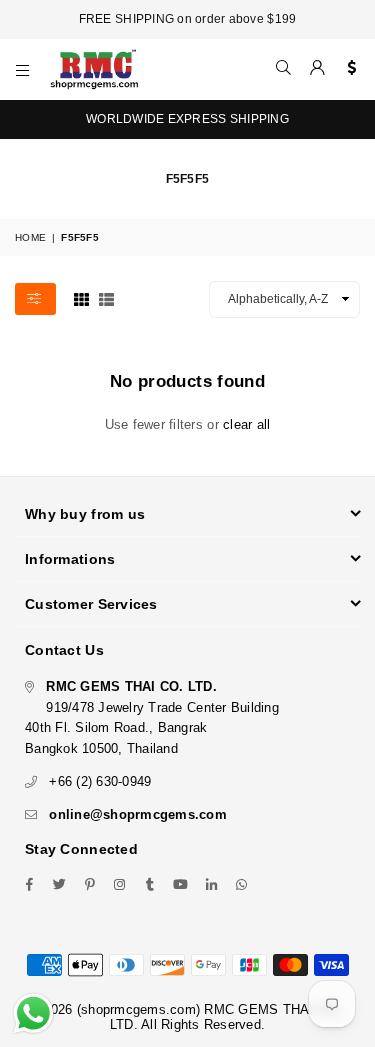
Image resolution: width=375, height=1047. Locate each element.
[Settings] (347, 69)
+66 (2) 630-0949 (100, 781)
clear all (246, 424)
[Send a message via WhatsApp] (33, 1013)
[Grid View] (81, 298)
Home (30, 237)
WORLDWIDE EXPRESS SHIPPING (187, 119)
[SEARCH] (284, 69)
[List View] (106, 298)
